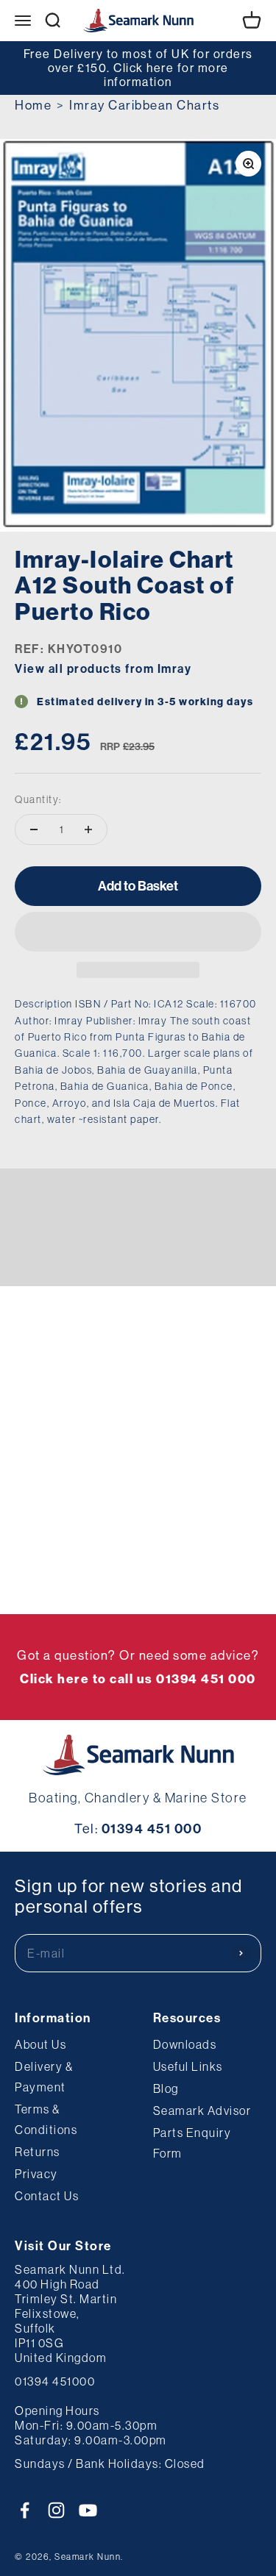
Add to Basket (138, 886)
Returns (38, 2152)
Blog (166, 2088)
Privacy (36, 2174)
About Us (40, 2044)
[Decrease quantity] (34, 829)
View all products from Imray (103, 668)
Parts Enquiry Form (192, 2143)
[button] (138, 932)
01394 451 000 (152, 1828)
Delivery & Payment (44, 2077)
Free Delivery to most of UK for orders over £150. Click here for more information (138, 68)
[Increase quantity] (88, 829)
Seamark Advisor (202, 2111)
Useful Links (188, 2066)
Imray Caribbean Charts (144, 105)
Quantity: (38, 799)
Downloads (185, 2044)
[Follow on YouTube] (88, 2510)
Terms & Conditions (46, 2119)
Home (33, 105)
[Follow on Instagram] (56, 2510)
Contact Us (47, 2196)
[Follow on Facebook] (25, 2510)
